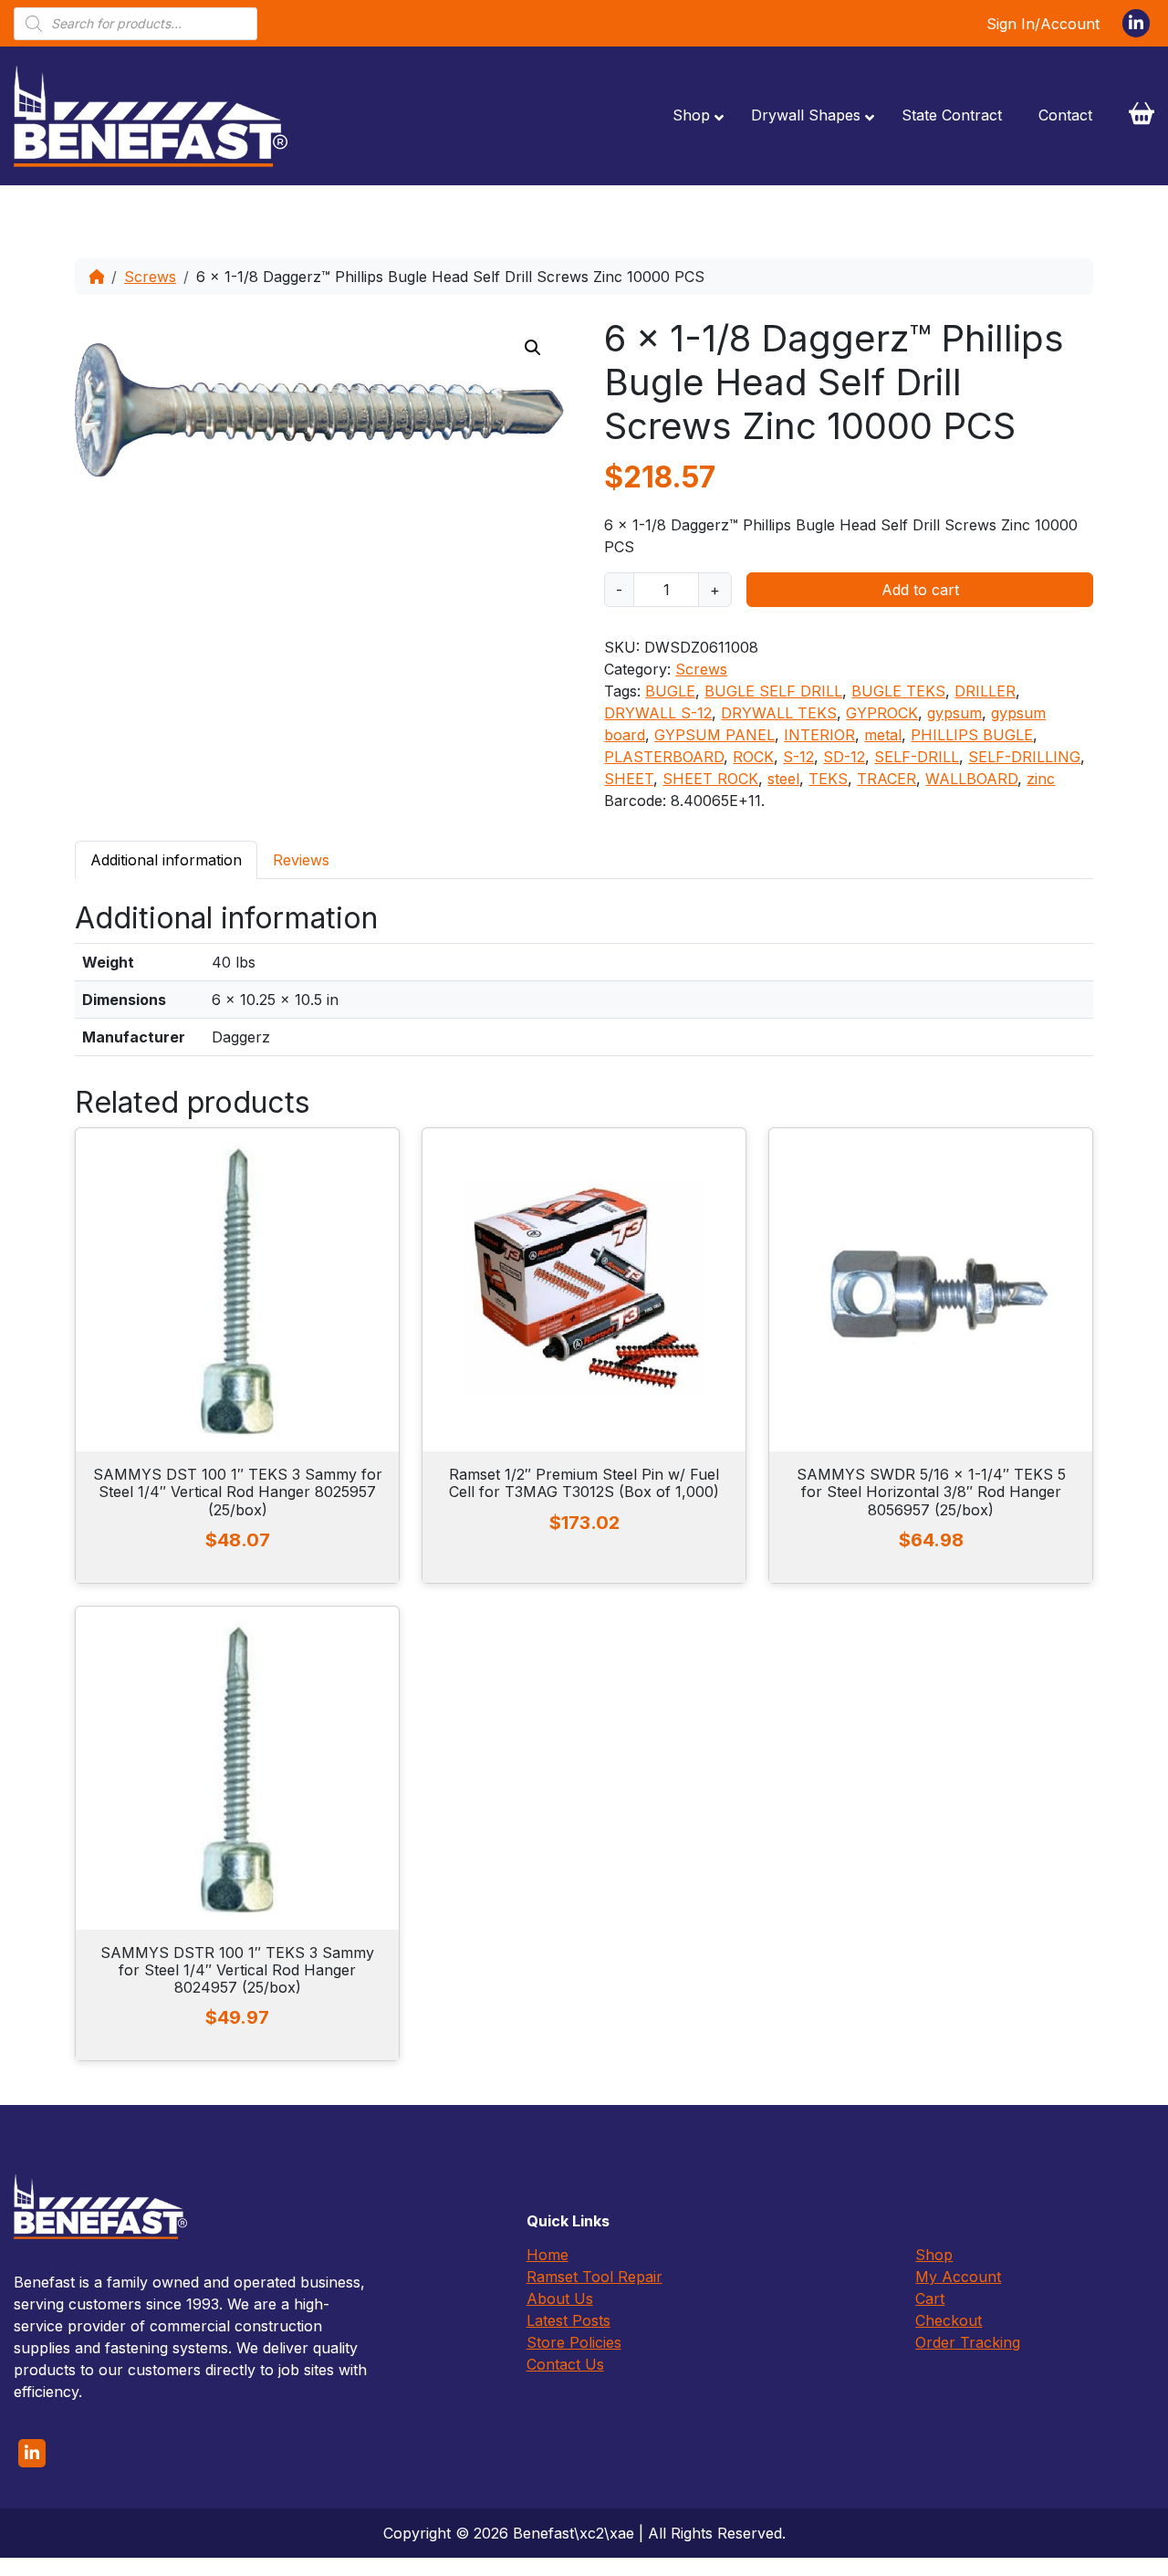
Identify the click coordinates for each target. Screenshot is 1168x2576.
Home (547, 2255)
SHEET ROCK (710, 779)
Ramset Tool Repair (594, 2277)
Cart (930, 2299)
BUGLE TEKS (898, 691)
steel (783, 779)
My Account (958, 2277)
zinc (1041, 779)
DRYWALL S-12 (658, 713)
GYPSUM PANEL (714, 735)
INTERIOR (819, 735)
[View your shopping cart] (1142, 113)
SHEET (629, 779)
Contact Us (565, 2364)
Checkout (949, 2320)
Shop (934, 2255)
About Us (560, 2299)
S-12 (798, 757)
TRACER (886, 779)
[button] (533, 348)
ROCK (753, 757)
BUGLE (670, 691)
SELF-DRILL (917, 757)
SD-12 (844, 757)
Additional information (166, 860)
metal (883, 735)
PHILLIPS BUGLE (972, 735)
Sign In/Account (1043, 24)
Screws (150, 277)
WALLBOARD (971, 779)
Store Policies (574, 2342)
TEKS (828, 779)
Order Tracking (968, 2342)
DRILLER (985, 691)
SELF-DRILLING (1024, 757)
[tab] (166, 859)
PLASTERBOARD (664, 757)
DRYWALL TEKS (779, 713)
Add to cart (920, 590)
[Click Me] (1136, 23)
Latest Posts (568, 2320)
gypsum (954, 713)
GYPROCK (882, 713)
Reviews (301, 860)
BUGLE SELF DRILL (773, 691)
